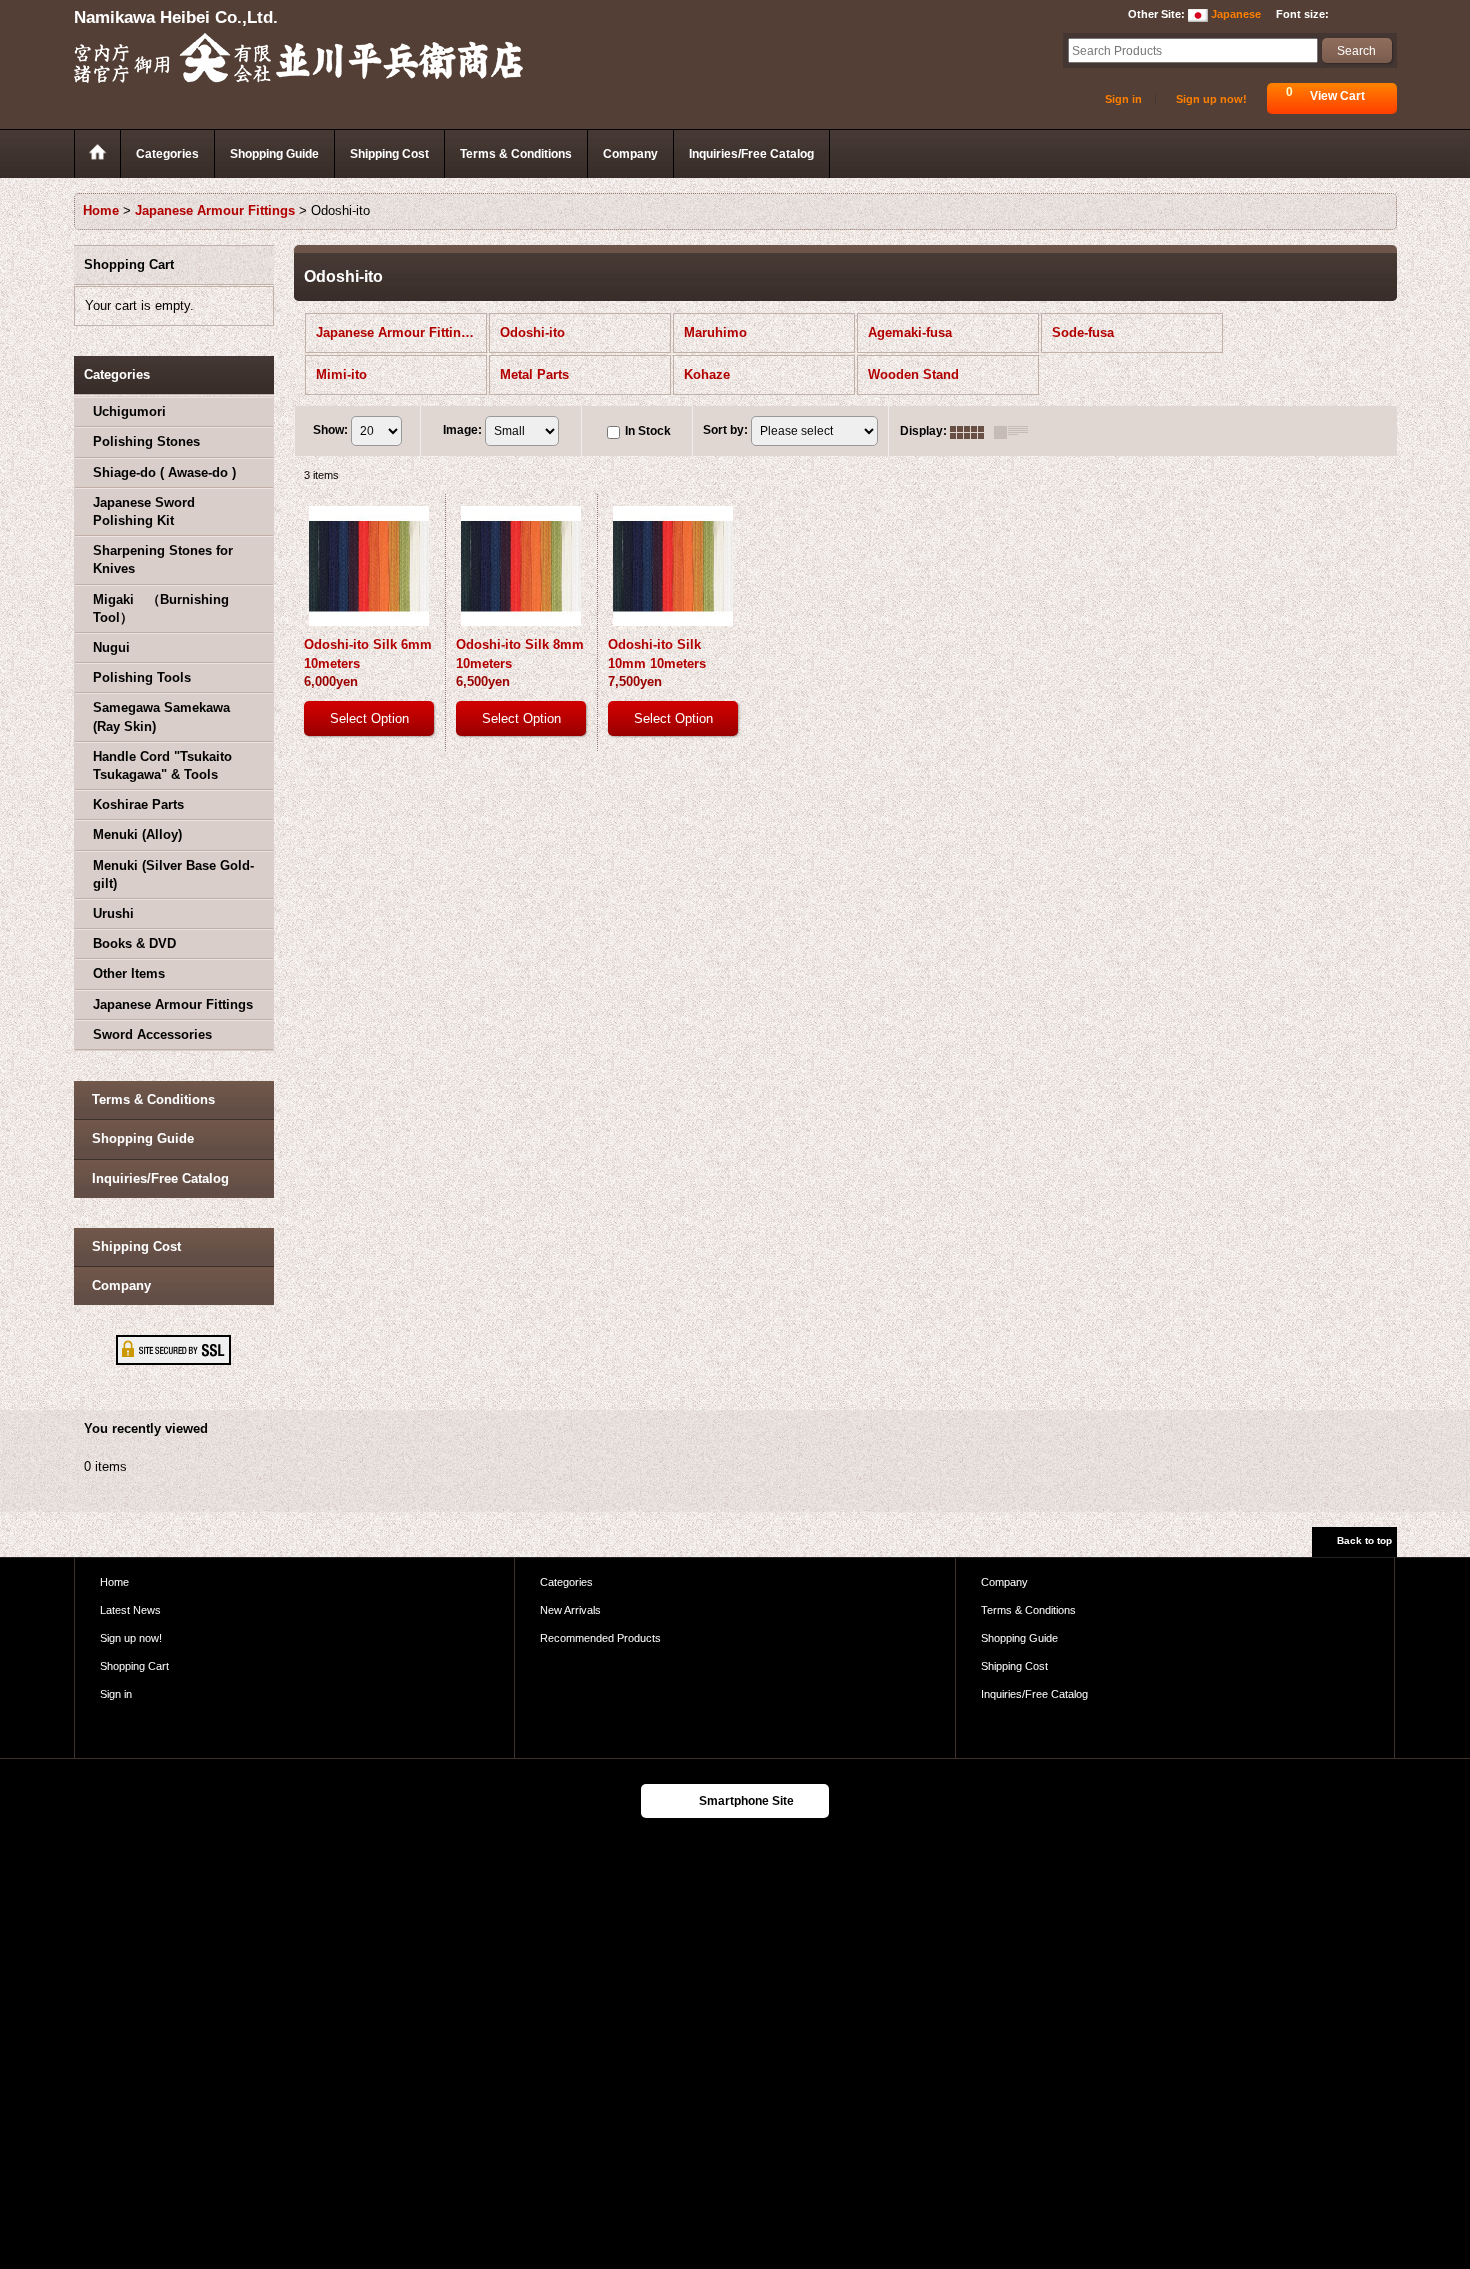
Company (121, 1285)
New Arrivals (570, 1610)
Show (330, 430)
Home (114, 1582)
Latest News (130, 1610)
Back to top (1364, 1540)
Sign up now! (1211, 99)
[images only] (972, 431)
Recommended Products (600, 1638)
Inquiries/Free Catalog (160, 1178)
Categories (566, 1582)
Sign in (1123, 99)
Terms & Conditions (153, 1099)
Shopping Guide (143, 1138)
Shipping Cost (136, 1246)
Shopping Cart (134, 1666)
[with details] (1016, 431)
